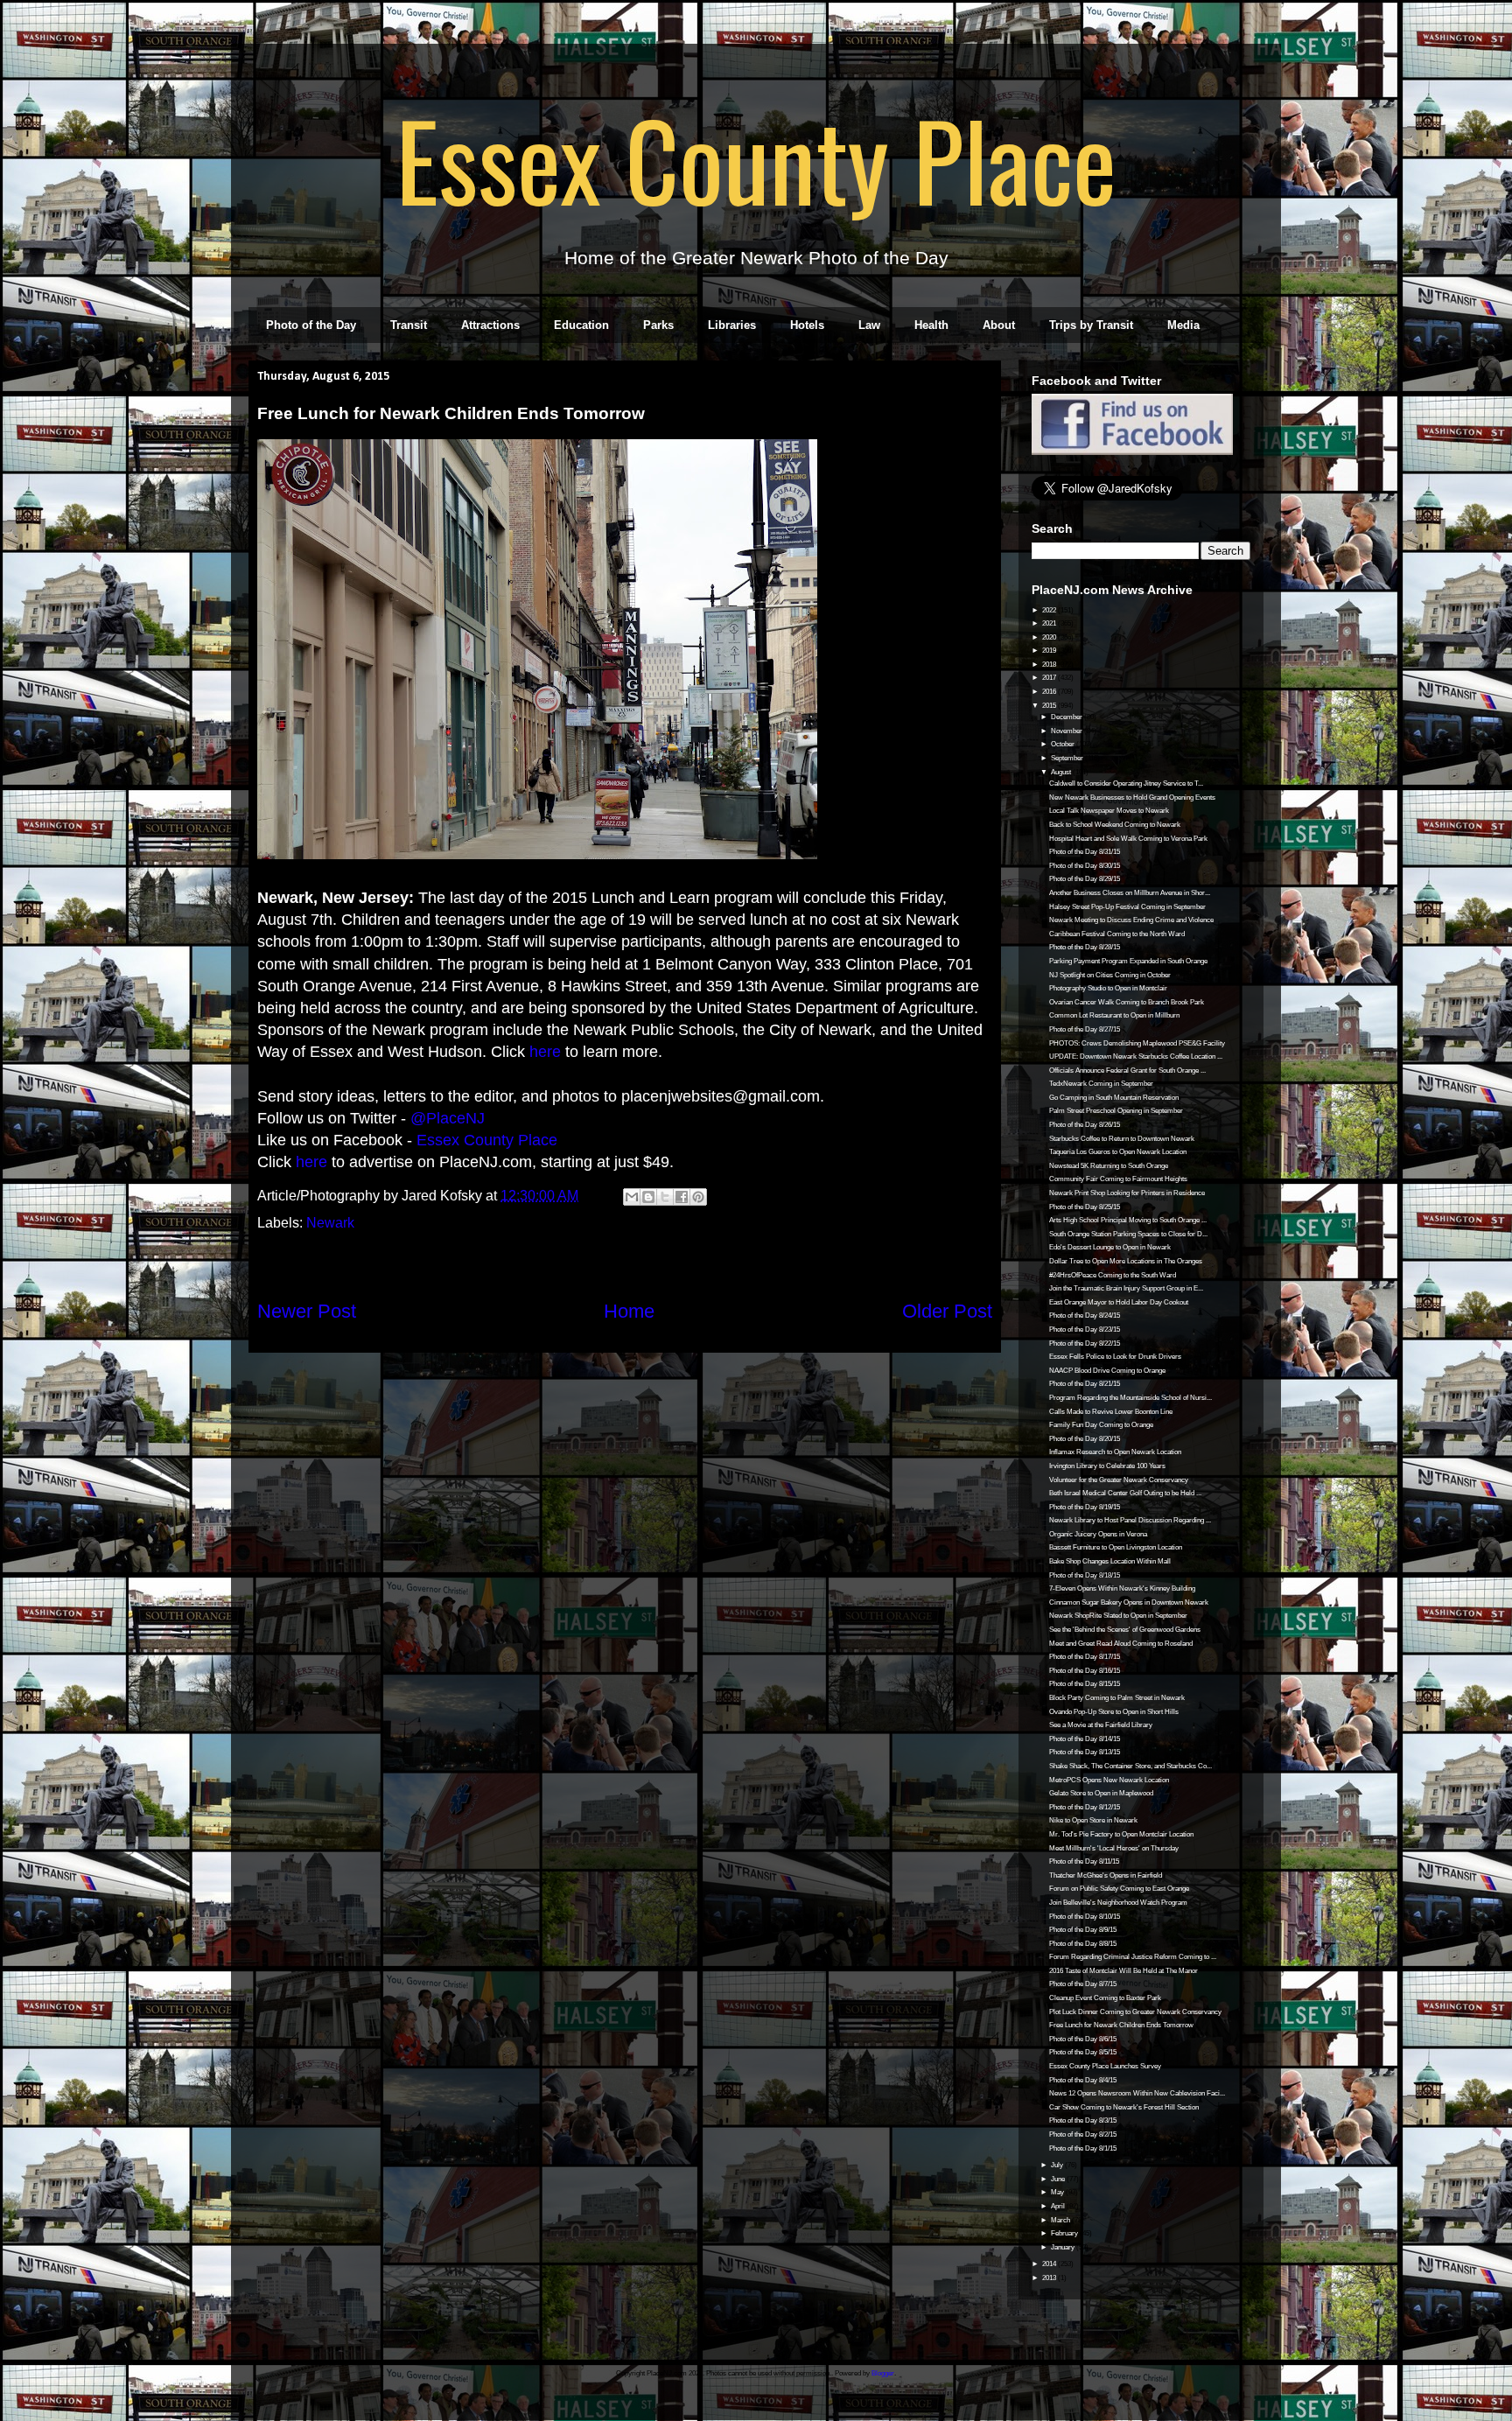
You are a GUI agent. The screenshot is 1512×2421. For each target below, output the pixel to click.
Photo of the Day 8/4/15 (1083, 2080)
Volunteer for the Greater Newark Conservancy (1119, 1480)
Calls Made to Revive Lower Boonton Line (1111, 1412)
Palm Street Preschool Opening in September (1116, 1111)
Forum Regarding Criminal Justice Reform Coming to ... (1133, 1957)
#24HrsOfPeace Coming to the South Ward (1113, 1275)
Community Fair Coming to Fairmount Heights (1118, 1179)
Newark (330, 1223)
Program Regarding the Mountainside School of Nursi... (1130, 1398)
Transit (409, 325)
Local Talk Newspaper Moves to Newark (1109, 811)
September (1068, 758)
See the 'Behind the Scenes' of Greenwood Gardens (1125, 1630)
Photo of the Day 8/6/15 (1083, 2039)
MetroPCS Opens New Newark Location (1109, 1780)
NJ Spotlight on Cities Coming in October (1110, 975)
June (1059, 2179)
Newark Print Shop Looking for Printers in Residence (1127, 1193)
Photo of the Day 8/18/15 (1085, 1575)
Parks (658, 325)
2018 (1050, 665)
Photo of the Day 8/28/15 (1085, 947)
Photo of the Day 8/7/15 (1083, 1984)
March (1061, 2220)
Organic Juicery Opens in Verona (1098, 1534)
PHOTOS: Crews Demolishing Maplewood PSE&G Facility (1137, 1043)
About (999, 325)
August (1062, 772)
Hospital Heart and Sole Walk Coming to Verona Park (1128, 839)
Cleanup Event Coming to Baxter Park (1105, 1998)
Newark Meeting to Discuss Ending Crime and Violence (1131, 920)
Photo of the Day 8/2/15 (1083, 2134)
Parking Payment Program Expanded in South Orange (1128, 961)
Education (581, 325)
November (1067, 731)
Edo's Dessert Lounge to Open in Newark (1110, 1247)
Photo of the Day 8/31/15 (1085, 852)
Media (1183, 325)
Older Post (947, 1311)
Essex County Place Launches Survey (1105, 2066)
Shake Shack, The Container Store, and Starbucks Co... (1130, 1766)
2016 (1050, 692)
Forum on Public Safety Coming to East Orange (1119, 1889)
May (1058, 2192)
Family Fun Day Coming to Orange (1101, 1425)
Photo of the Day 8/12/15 (1085, 1807)
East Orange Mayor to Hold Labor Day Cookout (1119, 1302)
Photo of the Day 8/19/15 (1085, 1507)
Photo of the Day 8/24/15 (1085, 1315)
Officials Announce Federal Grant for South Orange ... (1127, 1071)
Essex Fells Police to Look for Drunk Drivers (1115, 1357)
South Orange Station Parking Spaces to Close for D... (1128, 1234)
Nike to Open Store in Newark (1093, 1820)
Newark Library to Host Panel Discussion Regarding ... (1130, 1520)
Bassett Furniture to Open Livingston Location (1116, 1547)
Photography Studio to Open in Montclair (1108, 988)
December (1067, 717)
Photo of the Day (311, 325)
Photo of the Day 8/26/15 (1085, 1125)
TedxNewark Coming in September (1101, 1084)
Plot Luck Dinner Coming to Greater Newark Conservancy (1135, 2012)
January (1064, 2247)
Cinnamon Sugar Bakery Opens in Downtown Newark (1129, 1602)
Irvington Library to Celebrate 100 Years (1107, 1466)
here (545, 1052)
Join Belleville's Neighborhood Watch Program (1118, 1903)
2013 (1050, 2278)
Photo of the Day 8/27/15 (1085, 1029)
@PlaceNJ (448, 1118)
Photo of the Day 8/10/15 (1085, 1917)
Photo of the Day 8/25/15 (1085, 1207)
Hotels (807, 325)
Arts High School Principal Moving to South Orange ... (1128, 1220)
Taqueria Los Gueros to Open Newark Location (1118, 1152)
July (1058, 2165)
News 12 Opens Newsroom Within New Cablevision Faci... (1137, 2093)
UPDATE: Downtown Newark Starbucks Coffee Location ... (1136, 1057)
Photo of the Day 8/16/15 (1085, 1671)
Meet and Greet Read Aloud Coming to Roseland (1121, 1644)
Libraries (732, 325)
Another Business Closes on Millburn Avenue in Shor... (1130, 893)
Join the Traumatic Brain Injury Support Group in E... (1126, 1288)
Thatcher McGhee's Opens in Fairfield (1106, 1875)
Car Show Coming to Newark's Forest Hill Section (1124, 2107)
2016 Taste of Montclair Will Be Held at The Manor (1123, 1971)
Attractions (490, 325)
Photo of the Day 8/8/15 (1083, 1944)
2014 (1050, 2264)
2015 (1050, 706)
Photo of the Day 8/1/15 (1083, 2148)
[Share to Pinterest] (698, 1197)
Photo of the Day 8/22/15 (1085, 1343)
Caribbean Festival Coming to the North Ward (1117, 934)
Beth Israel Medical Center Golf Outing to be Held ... (1125, 1493)
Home (629, 1311)
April (1059, 2206)
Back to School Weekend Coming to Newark (1115, 825)
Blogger (883, 2373)
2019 (1050, 651)
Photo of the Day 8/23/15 (1085, 1329)
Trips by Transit (1091, 325)
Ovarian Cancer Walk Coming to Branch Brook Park (1127, 1002)
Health (931, 325)
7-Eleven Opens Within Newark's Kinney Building (1122, 1588)
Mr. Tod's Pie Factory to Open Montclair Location (1121, 1834)
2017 (1050, 678)
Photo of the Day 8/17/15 (1085, 1657)
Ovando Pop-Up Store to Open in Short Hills (1114, 1712)
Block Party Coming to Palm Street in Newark (1117, 1698)
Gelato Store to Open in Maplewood (1101, 1793)
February (1065, 2233)
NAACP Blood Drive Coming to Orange (1107, 1371)
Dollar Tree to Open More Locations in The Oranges (1126, 1261)
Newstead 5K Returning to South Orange (1109, 1166)
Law (869, 325)
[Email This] (632, 1197)
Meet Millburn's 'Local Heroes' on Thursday (1114, 1848)
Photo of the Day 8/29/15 (1085, 879)
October (1064, 744)
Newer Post (307, 1311)
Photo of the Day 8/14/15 (1085, 1739)
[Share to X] (665, 1197)
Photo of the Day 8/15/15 (1085, 1684)
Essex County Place (756, 158)
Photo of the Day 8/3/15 (1083, 2120)
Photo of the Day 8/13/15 (1085, 1752)
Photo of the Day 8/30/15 (1085, 866)
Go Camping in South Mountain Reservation (1114, 1098)
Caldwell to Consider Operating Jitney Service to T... (1126, 784)
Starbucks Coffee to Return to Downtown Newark (1122, 1139)
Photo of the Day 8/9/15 (1083, 1930)
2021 (1050, 623)
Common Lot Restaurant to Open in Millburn (1114, 1015)
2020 (1050, 637)
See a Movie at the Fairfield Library (1101, 1725)
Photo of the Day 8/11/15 (1084, 1861)
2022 (1050, 610)
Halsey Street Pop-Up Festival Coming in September (1127, 907)
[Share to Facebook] (682, 1197)
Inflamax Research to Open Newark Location (1115, 1452)
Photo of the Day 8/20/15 (1085, 1439)
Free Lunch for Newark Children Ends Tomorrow (1121, 2025)
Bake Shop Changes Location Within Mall (1110, 1561)
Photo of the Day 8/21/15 (1085, 1384)
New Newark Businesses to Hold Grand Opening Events (1132, 798)
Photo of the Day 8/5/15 (1083, 2052)
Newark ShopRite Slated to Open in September (1118, 1616)
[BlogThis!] (648, 1197)
